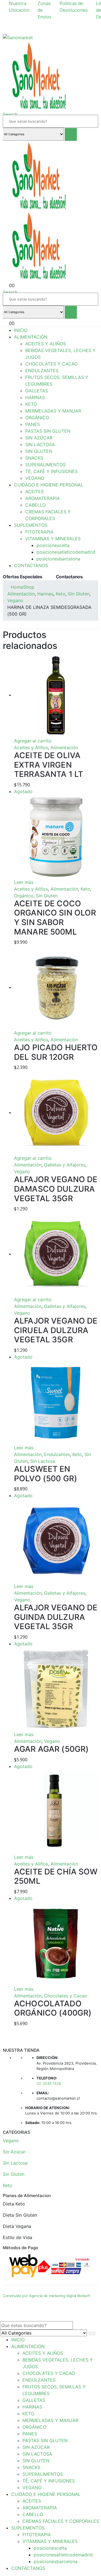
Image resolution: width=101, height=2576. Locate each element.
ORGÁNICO (37, 418)
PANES (33, 424)
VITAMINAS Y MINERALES (53, 539)
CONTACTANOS (31, 565)
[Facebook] (95, 24)
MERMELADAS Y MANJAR (53, 411)
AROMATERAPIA (43, 498)
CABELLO (35, 505)
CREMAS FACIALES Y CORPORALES (61, 2521)
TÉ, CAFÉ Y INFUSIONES (51, 471)
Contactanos (69, 577)
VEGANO (35, 478)
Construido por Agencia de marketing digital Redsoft (46, 2296)
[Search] (71, 134)
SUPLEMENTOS (31, 525)
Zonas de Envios (44, 10)
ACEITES (35, 492)
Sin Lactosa (43, 1461)
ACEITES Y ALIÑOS (46, 344)
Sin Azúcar (14, 2152)
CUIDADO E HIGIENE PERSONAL (49, 485)
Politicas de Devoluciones (74, 7)
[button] (10, 114)
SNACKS (34, 458)
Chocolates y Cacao (66, 1996)
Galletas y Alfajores (65, 1165)
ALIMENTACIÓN (31, 337)
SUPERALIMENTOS (45, 465)
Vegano (22, 1171)
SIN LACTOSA (40, 444)
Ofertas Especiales (23, 577)
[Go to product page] (56, 695)
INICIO (21, 330)
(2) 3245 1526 (49, 2083)
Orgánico (24, 896)
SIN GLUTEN (39, 451)
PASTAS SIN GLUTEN (48, 431)
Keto (85, 889)
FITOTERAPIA (39, 532)
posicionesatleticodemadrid (66, 552)
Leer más (24, 882)
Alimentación (64, 747)
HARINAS (35, 397)
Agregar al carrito (33, 741)
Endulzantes (57, 1454)
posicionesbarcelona (58, 559)
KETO (31, 404)
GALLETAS (37, 391)
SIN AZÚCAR (39, 438)
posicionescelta (53, 545)
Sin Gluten (47, 896)
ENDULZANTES (42, 371)
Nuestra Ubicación (19, 7)
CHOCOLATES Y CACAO (51, 364)
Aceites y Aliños (31, 747)
